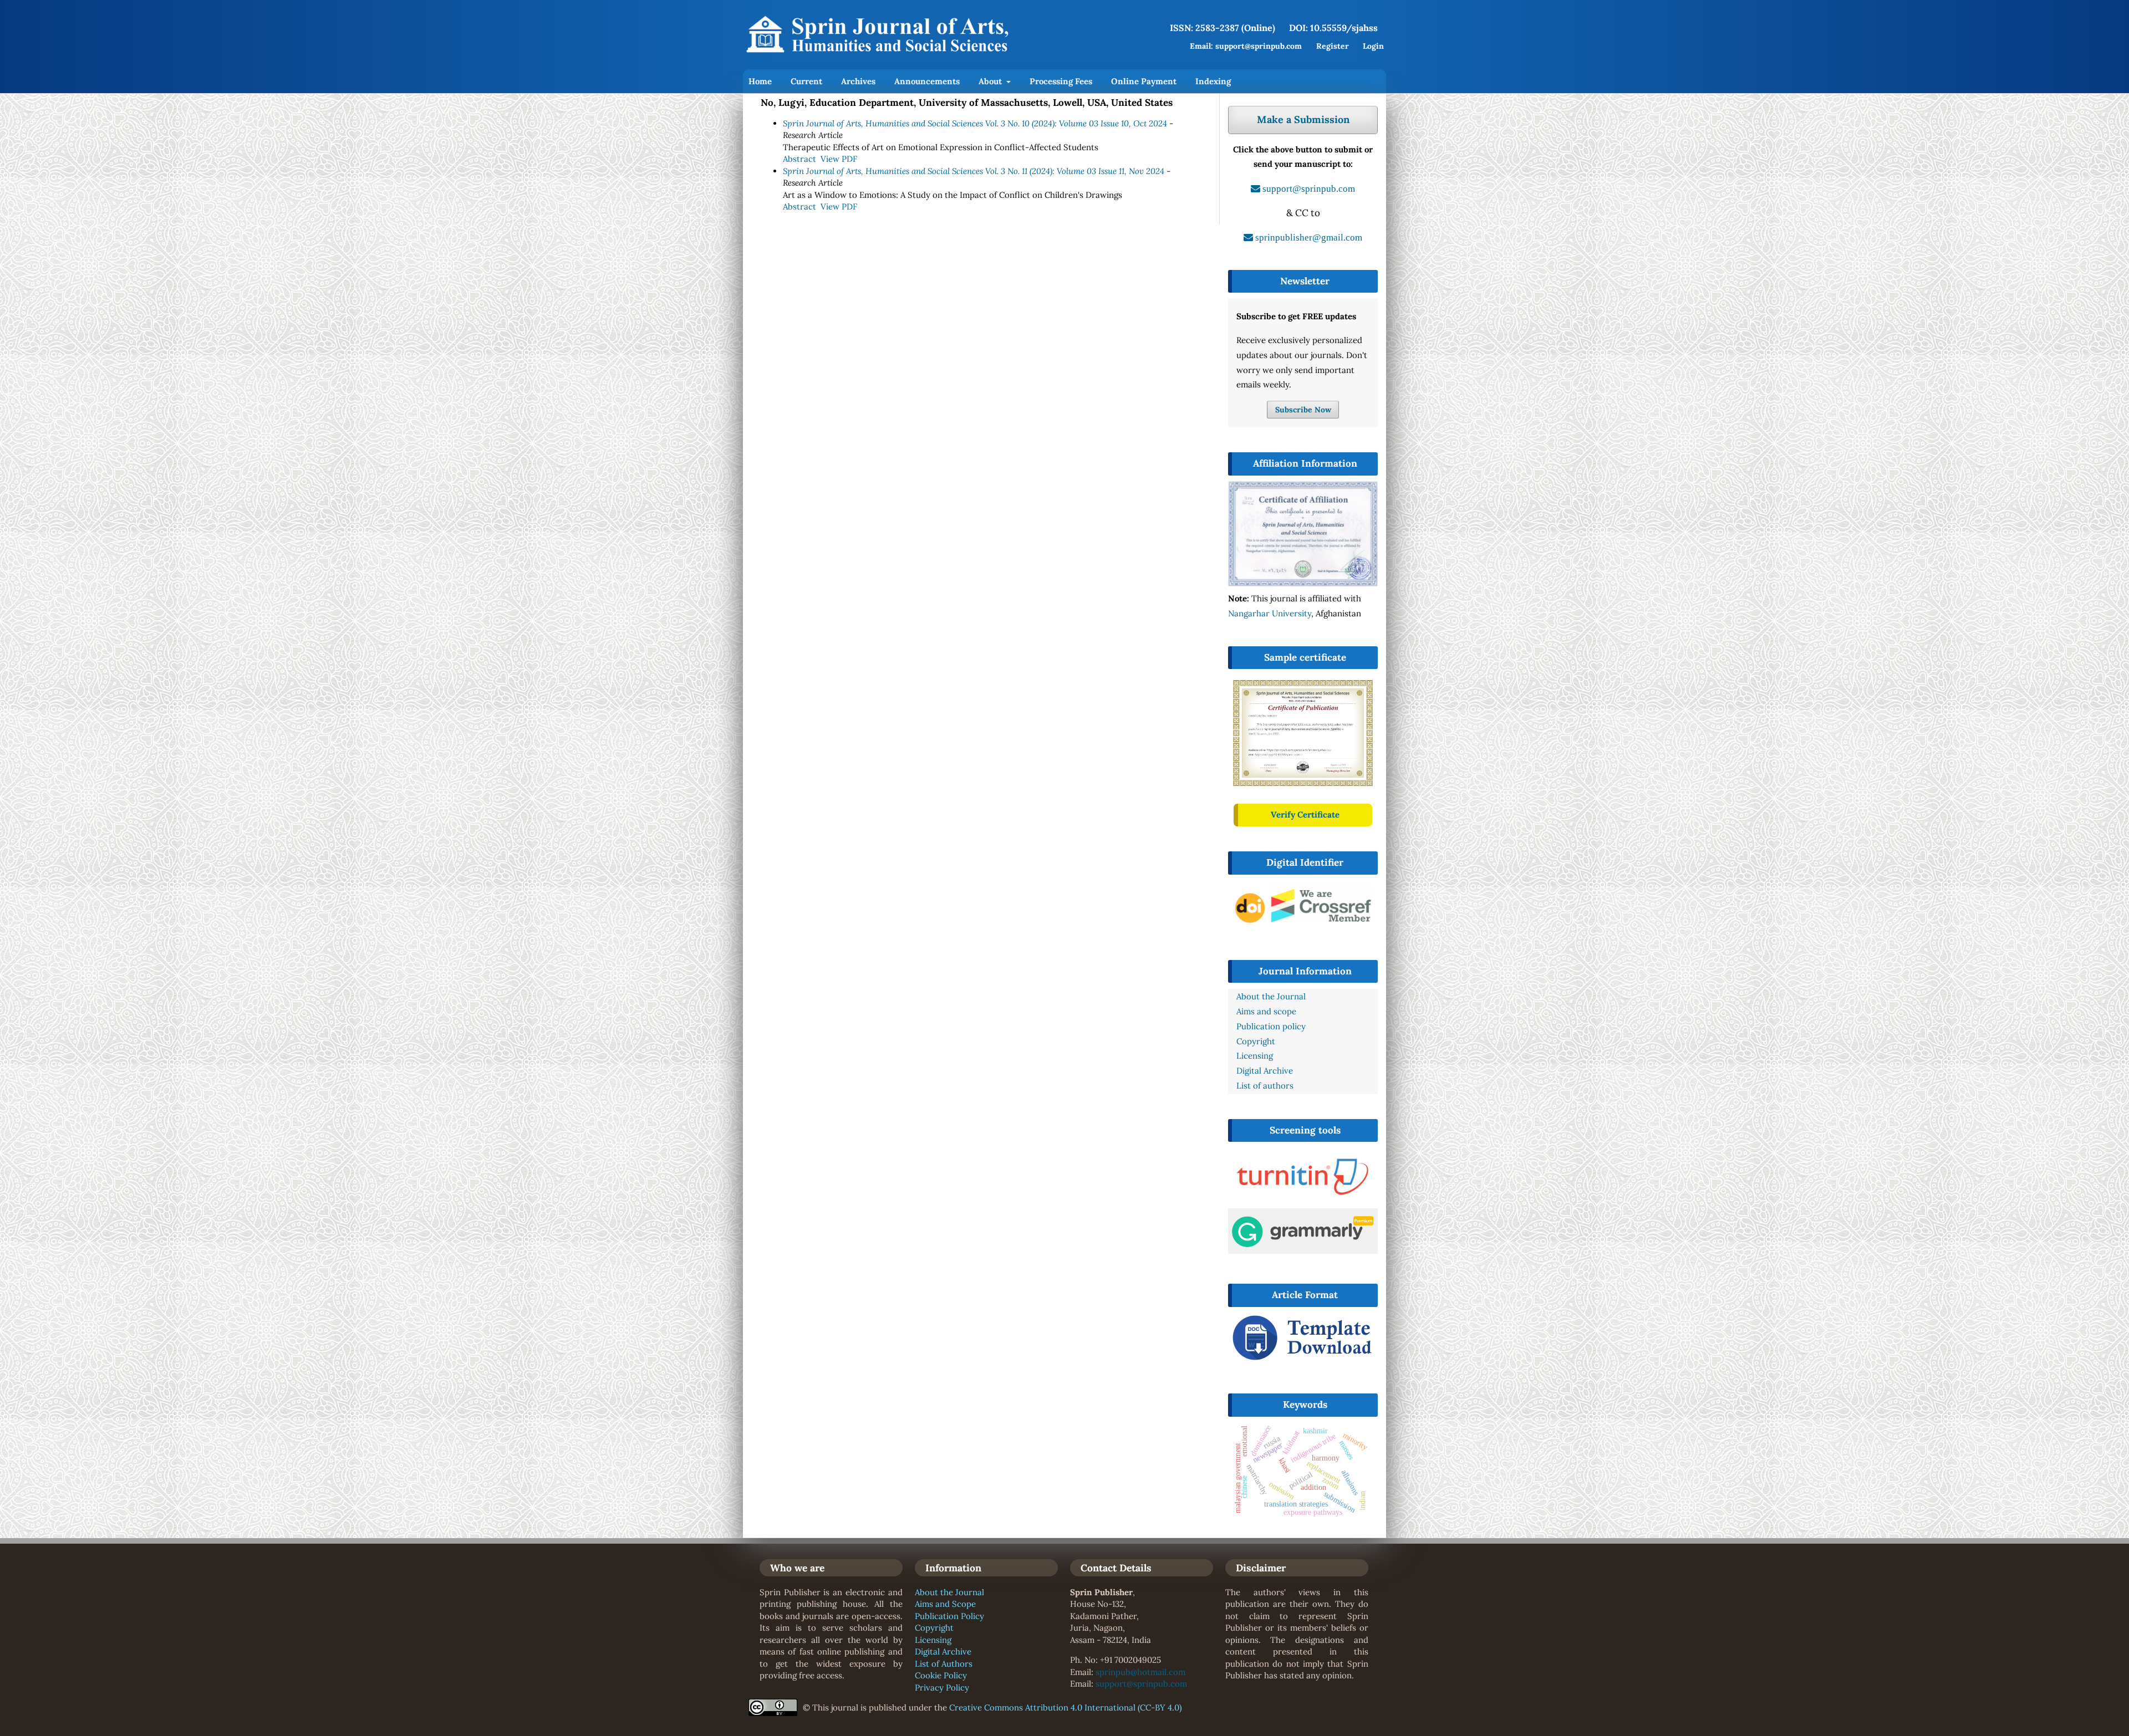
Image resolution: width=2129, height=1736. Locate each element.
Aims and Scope (945, 1604)
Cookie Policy (941, 1675)
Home (760, 81)
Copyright (934, 1628)
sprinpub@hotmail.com (1140, 1672)
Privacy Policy (942, 1688)
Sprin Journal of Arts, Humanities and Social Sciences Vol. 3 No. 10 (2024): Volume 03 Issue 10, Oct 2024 (975, 123)
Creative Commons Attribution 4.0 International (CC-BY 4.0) (1066, 1707)
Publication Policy (949, 1616)
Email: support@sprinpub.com (1246, 46)
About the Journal (949, 1592)
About (991, 81)
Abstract (799, 159)
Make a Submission (1303, 119)
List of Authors (944, 1664)
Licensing (933, 1640)
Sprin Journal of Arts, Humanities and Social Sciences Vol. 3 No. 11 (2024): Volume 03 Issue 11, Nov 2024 (974, 171)
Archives (858, 81)
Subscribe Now (1303, 410)
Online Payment (1144, 81)
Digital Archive (943, 1651)
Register (1333, 46)
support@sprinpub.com (1141, 1684)
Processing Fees (1061, 81)
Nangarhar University (1270, 613)
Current (806, 81)
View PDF (839, 159)
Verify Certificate (1305, 815)
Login (1373, 46)
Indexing (1213, 81)
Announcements (927, 81)
